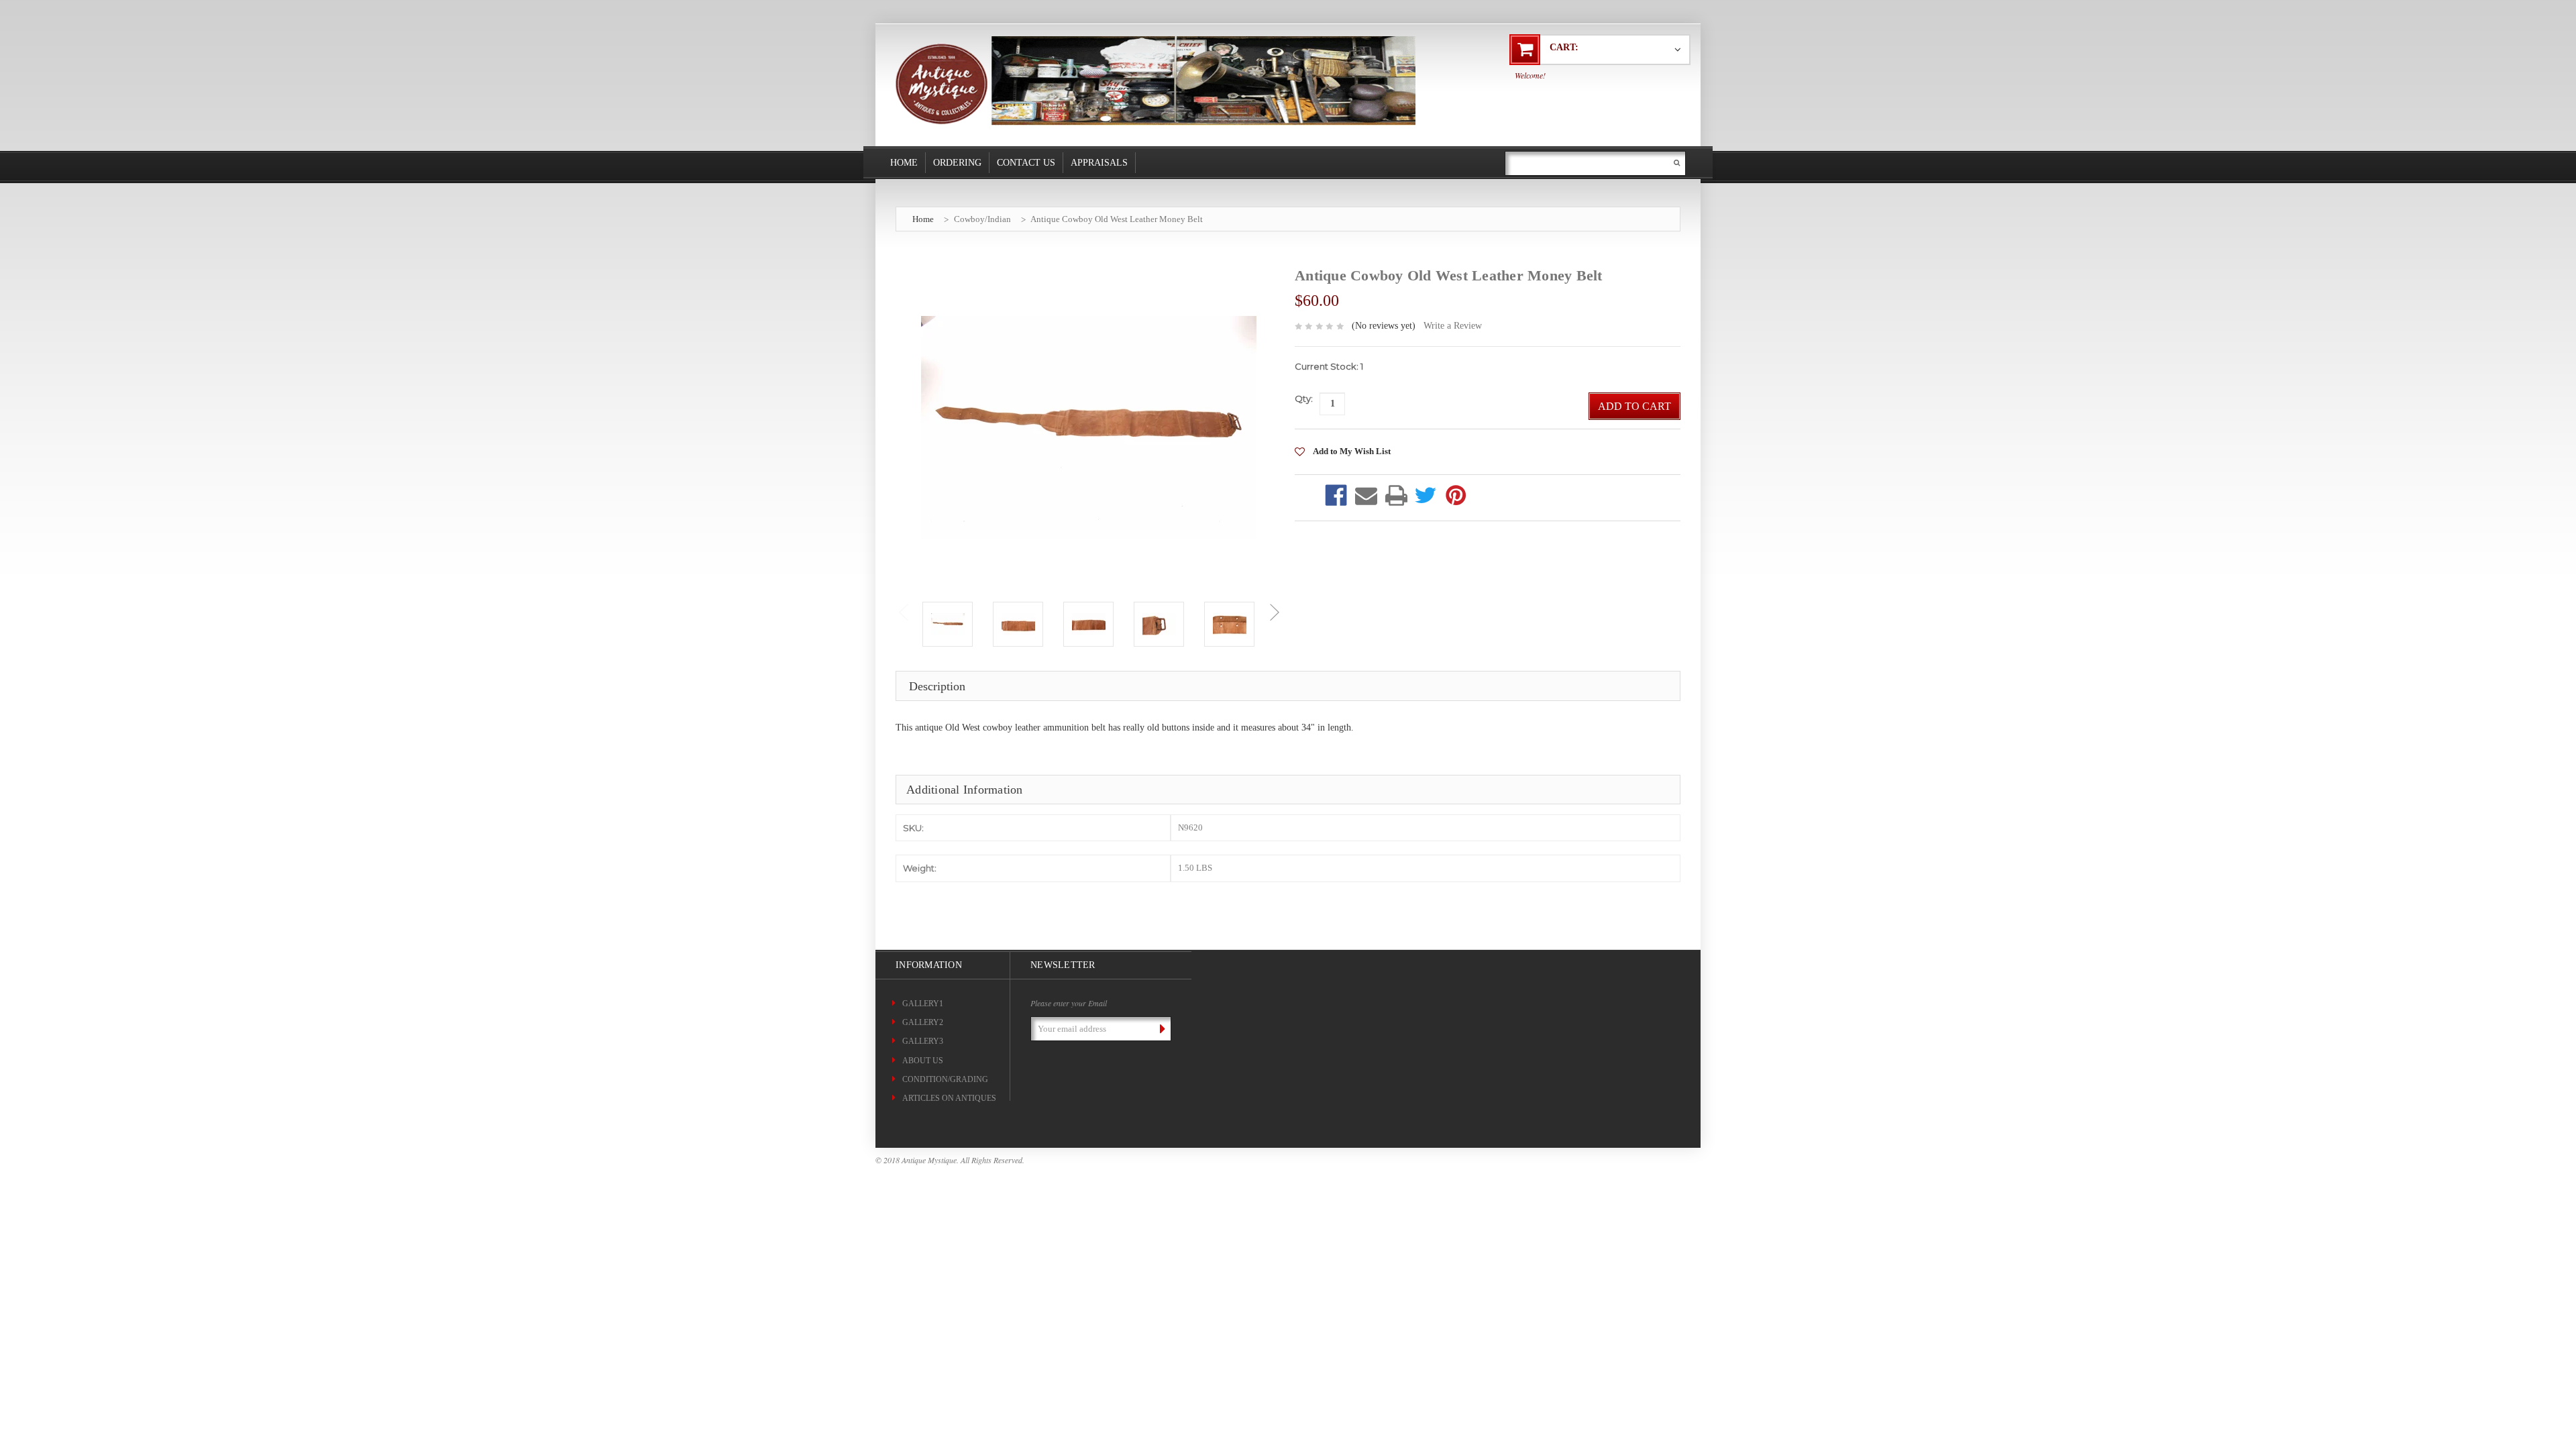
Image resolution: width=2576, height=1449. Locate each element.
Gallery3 (923, 1041)
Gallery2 (923, 1022)
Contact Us (1026, 163)
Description (937, 686)
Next (1274, 612)
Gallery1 (923, 1004)
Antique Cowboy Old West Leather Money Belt (1117, 219)
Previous (903, 612)
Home (904, 163)
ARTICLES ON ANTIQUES (949, 1098)
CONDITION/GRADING (945, 1079)
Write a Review (1453, 326)
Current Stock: (1329, 366)
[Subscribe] (1160, 1028)
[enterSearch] (1677, 163)
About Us (923, 1061)
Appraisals (1099, 163)
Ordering (957, 163)
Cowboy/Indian (982, 219)
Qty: (1304, 398)
